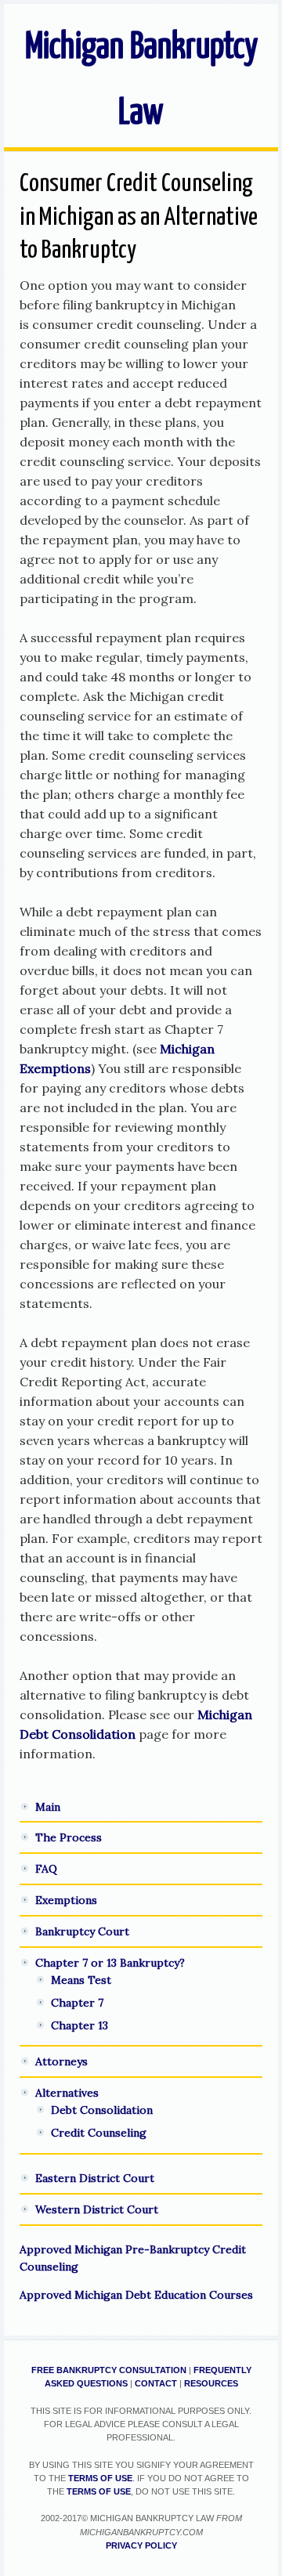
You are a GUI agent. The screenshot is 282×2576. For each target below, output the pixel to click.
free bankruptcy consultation (109, 2370)
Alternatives (67, 2093)
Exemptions (66, 1900)
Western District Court (97, 2209)
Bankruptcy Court (82, 1931)
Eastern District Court (95, 2178)
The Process (69, 1837)
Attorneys (61, 2061)
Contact (156, 2383)
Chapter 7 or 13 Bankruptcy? (110, 1963)
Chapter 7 (77, 2003)
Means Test (81, 1980)
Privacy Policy (141, 2545)
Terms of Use (100, 2478)
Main (48, 1807)
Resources (211, 2383)
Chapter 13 (80, 2025)
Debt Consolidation (102, 2110)
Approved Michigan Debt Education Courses (136, 2295)
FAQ (46, 1869)
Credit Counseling (99, 2133)
